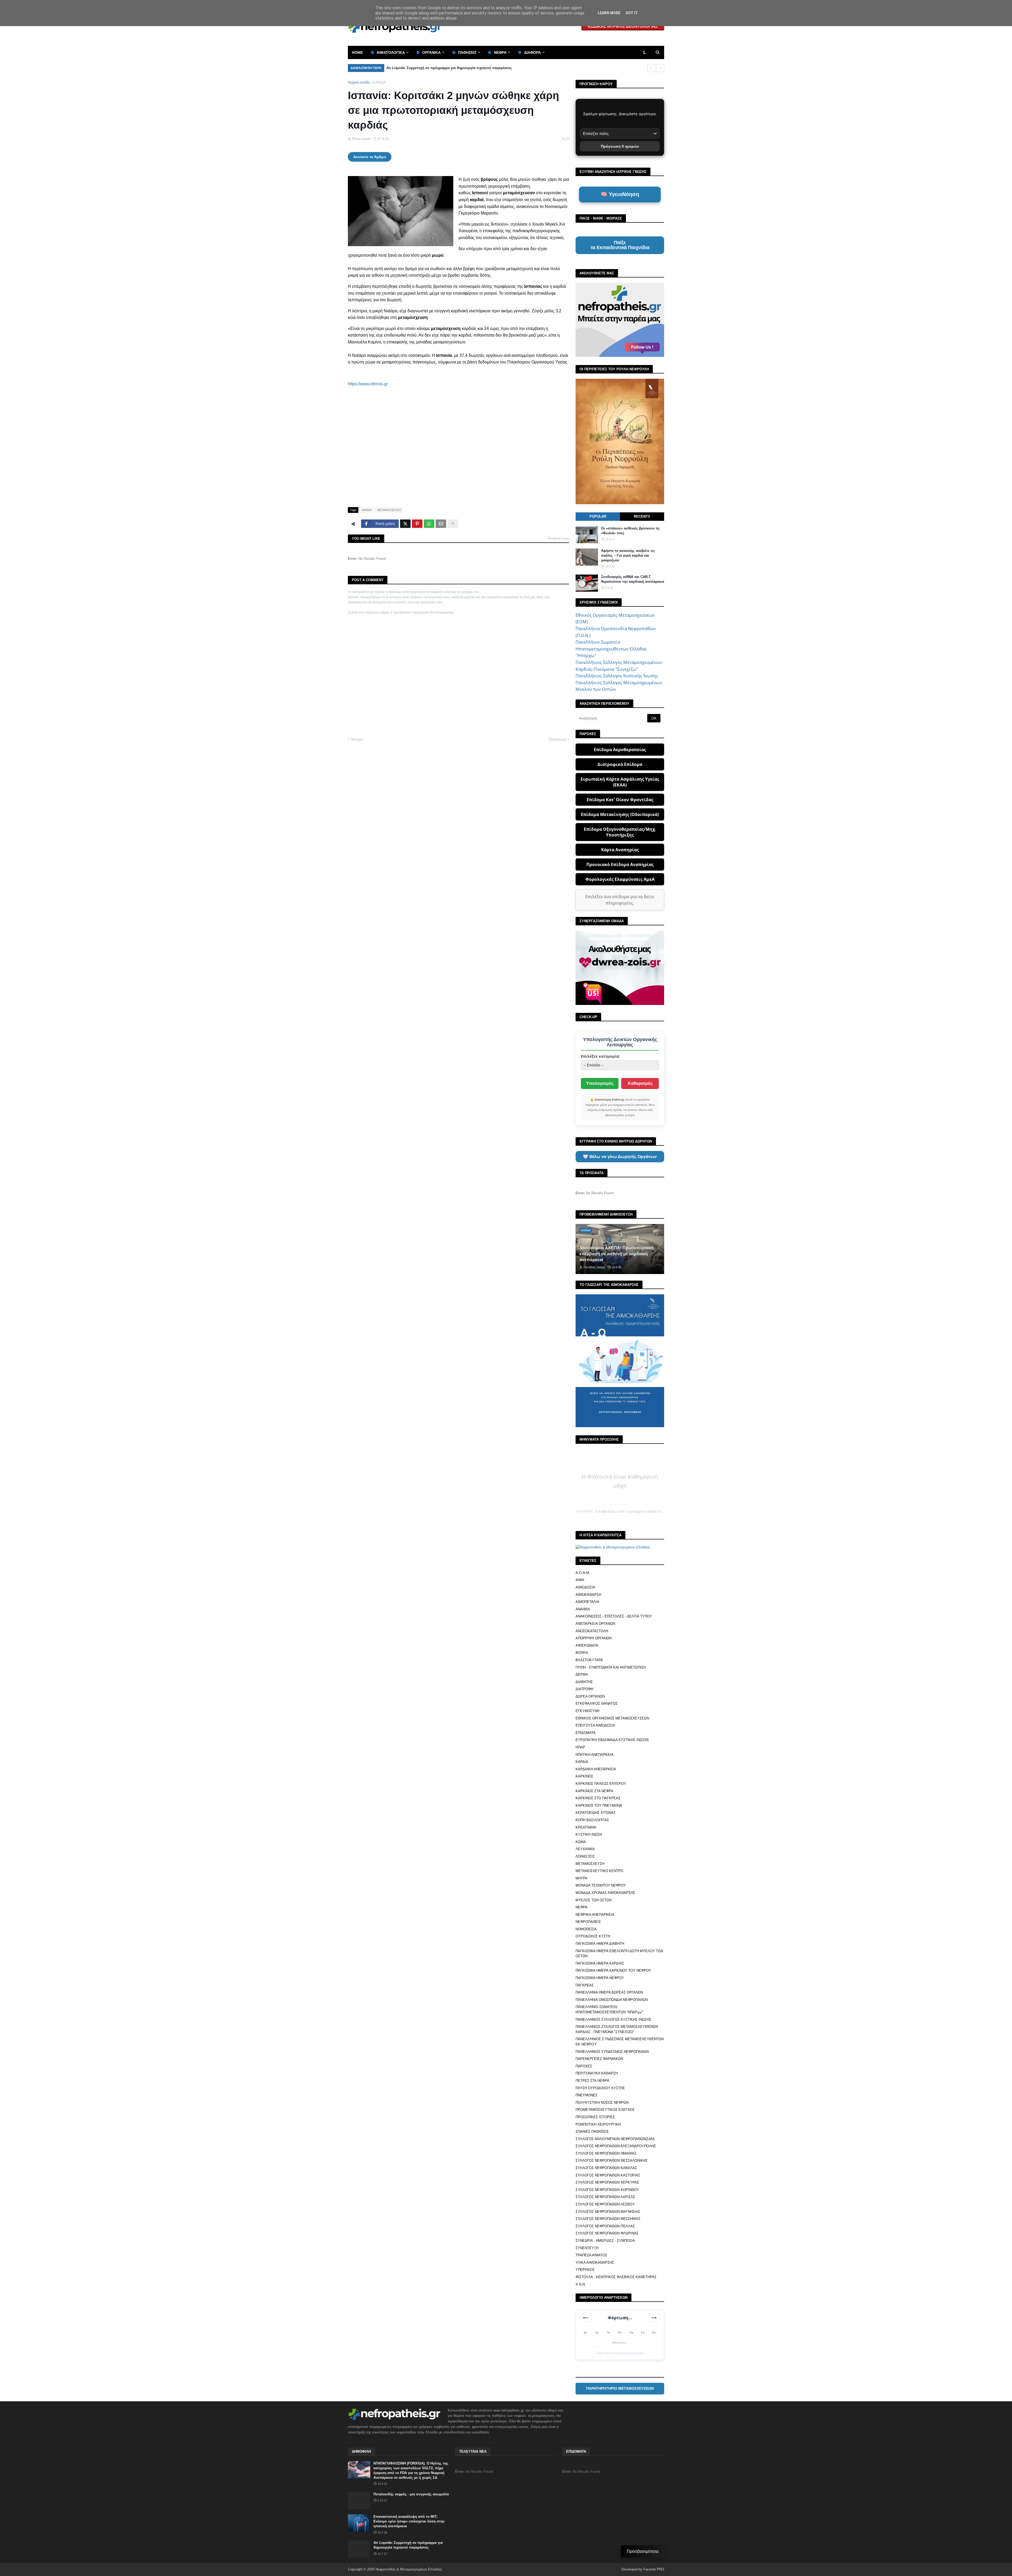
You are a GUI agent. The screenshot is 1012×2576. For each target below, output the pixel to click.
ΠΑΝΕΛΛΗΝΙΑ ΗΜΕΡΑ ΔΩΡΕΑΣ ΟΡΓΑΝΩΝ (609, 1992)
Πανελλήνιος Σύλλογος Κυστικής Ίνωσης (617, 676)
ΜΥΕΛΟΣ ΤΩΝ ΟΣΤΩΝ (593, 1900)
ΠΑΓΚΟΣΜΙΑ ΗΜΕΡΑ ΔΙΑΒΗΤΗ (600, 1944)
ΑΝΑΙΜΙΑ (583, 1609)
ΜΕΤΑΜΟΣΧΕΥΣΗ (389, 510)
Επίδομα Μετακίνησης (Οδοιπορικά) (620, 814)
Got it (632, 13)
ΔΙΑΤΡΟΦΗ (584, 1689)
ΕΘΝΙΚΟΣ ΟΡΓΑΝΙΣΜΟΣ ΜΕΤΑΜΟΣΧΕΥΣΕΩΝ (612, 1718)
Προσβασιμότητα (643, 2551)
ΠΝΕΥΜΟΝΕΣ (587, 2095)
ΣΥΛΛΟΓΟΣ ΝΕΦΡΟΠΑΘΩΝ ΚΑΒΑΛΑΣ (606, 2168)
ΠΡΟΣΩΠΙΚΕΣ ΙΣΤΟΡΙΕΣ (595, 2117)
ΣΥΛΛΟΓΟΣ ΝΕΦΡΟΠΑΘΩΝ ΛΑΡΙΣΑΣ (605, 2197)
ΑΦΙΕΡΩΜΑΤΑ (587, 1646)
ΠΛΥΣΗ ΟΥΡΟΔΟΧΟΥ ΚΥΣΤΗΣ (600, 2088)
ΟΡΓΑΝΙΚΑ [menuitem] (431, 52)
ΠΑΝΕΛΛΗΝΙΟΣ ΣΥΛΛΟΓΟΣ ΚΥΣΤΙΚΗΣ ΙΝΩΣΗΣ (613, 2020)
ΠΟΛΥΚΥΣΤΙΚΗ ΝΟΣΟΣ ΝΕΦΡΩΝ (602, 2103)
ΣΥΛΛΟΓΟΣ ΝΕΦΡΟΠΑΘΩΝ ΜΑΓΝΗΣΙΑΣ (608, 2212)
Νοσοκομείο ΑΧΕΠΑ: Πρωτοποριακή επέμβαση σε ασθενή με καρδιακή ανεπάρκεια (617, 1254)
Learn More (609, 13)
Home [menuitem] (357, 52)
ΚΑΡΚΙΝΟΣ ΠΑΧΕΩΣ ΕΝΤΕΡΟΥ (601, 1784)
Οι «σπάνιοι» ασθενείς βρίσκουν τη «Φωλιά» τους (428, 68)
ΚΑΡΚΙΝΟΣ (584, 1776)
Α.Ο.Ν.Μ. (583, 1573)
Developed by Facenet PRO (643, 2569)
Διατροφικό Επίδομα (620, 764)
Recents (642, 516)
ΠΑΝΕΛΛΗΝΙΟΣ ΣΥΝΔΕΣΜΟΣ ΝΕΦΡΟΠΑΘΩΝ (612, 2052)
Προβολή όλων (558, 538)
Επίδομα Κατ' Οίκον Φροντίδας (620, 800)
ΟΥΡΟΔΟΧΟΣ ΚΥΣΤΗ (593, 1936)
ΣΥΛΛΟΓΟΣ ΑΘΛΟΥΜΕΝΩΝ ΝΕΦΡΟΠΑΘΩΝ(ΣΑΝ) (615, 2139)
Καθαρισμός (640, 1083)
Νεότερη (357, 739)
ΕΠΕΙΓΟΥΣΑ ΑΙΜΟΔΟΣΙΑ (595, 1725)
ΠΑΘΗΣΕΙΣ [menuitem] (467, 52)
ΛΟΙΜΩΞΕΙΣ (585, 1856)
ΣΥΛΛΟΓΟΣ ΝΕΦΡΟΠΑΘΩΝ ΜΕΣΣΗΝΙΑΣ (608, 2219)
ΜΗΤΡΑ (582, 1878)
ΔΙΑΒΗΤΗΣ (584, 1682)
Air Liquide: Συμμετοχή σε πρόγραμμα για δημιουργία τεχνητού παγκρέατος (408, 2545)
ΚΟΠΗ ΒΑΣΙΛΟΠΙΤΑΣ (592, 1820)
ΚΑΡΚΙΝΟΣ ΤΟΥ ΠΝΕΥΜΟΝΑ (599, 1805)
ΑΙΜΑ (580, 1580)
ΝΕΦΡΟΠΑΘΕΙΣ (588, 1922)
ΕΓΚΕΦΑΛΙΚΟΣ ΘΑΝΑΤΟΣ (597, 1703)
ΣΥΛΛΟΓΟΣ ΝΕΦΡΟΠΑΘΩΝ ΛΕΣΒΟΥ (605, 2204)
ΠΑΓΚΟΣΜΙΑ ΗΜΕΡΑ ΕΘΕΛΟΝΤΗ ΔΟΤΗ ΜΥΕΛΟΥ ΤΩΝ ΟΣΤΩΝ (619, 1954)
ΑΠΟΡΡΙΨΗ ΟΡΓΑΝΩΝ (593, 1638)
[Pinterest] (417, 524)
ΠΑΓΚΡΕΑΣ (585, 1985)
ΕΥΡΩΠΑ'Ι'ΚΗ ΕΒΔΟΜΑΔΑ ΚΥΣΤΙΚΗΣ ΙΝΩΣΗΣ (612, 1740)
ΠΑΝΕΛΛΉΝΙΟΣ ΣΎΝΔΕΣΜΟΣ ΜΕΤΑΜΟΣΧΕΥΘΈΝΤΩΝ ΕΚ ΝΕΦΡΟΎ (620, 2042)
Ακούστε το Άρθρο (370, 157)
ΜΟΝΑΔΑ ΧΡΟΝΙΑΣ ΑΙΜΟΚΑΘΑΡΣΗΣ (605, 1893)
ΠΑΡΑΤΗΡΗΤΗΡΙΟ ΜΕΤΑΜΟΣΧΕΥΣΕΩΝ (620, 2388)
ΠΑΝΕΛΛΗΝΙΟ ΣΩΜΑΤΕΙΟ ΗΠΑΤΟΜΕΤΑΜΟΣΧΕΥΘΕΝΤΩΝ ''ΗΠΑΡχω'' (609, 2009)
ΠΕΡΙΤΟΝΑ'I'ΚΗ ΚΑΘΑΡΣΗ (597, 2073)
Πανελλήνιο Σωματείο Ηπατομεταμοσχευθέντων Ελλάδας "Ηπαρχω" (611, 649)
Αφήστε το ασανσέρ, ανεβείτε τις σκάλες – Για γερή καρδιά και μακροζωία (628, 555)
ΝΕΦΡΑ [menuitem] (500, 52)
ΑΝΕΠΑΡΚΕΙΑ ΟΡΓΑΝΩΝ (595, 1624)
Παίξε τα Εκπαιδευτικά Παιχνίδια (620, 245)
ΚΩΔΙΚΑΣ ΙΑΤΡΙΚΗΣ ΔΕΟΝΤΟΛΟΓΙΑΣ (623, 26)
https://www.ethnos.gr (368, 384)
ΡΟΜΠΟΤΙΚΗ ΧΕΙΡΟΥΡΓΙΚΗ (598, 2124)
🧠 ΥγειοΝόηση (620, 194)
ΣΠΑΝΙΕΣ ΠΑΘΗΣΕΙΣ (592, 2132)
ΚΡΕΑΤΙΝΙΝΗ (586, 1827)
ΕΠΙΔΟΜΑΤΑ (586, 1733)
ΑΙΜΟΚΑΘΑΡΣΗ (588, 1595)
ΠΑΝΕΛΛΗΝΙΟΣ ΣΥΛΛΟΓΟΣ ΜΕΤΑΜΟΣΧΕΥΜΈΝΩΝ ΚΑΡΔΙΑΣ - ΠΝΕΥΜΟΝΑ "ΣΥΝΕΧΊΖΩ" (617, 2029)
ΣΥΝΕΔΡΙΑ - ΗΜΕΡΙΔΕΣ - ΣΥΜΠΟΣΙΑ (605, 2241)
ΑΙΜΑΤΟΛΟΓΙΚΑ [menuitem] (391, 52)
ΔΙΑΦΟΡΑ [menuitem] (532, 52)
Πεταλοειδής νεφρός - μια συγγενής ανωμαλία (411, 2494)
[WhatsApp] (429, 524)
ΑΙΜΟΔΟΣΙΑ (585, 1587)
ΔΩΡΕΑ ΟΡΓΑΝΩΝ (590, 1696)
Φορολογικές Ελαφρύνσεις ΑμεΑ (620, 879)
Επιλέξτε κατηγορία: (600, 1056)
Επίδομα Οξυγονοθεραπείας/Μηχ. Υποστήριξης (620, 832)
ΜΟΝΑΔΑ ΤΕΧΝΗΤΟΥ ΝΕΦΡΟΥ (601, 1885)
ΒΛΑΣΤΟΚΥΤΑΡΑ (589, 1660)
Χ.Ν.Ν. (581, 2284)
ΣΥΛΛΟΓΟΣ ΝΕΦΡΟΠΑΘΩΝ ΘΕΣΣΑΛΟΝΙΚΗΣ (612, 2161)
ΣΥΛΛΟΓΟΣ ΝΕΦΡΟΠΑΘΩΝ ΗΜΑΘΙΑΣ (606, 2153)
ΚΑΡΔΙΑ (379, 82)
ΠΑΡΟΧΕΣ (584, 2066)
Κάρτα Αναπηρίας (620, 850)
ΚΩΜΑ (581, 1842)
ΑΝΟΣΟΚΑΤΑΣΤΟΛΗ (592, 1631)
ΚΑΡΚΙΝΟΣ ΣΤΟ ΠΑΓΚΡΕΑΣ (598, 1798)
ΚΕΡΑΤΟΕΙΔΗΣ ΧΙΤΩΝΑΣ (596, 1813)
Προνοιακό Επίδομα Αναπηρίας (620, 864)
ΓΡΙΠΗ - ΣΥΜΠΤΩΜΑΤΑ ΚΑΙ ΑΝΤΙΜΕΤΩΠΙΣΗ (611, 1667)
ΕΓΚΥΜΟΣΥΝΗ (587, 1711)
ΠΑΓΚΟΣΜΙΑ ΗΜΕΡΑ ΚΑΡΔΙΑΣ (600, 1963)
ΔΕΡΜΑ (582, 1675)
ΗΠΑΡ (580, 1747)
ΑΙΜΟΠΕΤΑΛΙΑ (587, 1602)
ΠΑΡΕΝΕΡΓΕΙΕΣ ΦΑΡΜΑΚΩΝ (599, 2059)
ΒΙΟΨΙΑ (582, 1653)
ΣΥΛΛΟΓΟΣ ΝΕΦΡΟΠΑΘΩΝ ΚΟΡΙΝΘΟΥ (607, 2190)
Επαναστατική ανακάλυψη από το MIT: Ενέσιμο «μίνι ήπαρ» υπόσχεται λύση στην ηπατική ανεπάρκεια (409, 2521)
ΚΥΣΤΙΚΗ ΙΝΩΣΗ (589, 1834)
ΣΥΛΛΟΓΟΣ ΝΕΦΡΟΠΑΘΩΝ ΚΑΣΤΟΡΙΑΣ (608, 2175)
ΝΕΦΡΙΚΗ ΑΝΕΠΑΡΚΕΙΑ (595, 1915)
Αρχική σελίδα (359, 82)
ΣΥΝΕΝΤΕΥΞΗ (587, 2248)
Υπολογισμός (600, 1083)
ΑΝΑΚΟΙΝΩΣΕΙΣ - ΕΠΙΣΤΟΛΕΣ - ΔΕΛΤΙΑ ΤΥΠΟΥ (614, 1616)
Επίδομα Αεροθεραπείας (620, 750)
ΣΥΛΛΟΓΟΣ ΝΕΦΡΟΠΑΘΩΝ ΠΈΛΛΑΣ (605, 2226)
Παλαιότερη (558, 739)
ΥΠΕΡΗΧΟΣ (585, 2270)
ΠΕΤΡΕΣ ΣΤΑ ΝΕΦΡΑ (592, 2081)
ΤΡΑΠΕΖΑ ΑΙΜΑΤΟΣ (591, 2255)
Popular (598, 516)
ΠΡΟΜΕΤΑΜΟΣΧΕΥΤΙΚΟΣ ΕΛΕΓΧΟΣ (605, 2110)
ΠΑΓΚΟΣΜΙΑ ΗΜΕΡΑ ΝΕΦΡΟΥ (600, 1978)
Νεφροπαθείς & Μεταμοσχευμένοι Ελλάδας (409, 2569)
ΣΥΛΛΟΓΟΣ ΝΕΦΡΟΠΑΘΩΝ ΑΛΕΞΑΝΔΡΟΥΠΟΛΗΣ (616, 2146)
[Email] (441, 524)
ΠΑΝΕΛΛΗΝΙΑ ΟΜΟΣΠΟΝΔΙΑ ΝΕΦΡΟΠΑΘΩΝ (612, 2000)
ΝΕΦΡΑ (582, 1907)
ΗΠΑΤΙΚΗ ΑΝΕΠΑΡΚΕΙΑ (595, 1755)
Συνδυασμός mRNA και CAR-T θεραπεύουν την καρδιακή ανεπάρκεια (633, 579)
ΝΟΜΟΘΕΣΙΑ (586, 1929)
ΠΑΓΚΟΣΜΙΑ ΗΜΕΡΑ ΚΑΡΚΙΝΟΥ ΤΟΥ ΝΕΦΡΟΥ (613, 1970)
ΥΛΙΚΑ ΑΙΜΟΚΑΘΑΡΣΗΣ (595, 2262)
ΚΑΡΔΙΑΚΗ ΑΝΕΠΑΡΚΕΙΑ (596, 1769)
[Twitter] (405, 524)
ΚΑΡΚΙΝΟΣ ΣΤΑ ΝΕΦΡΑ (594, 1791)
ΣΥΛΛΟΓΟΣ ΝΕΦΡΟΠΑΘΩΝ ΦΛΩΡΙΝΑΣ (607, 2233)
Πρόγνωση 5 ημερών (620, 146)
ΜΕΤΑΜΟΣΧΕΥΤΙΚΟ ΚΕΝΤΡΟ (599, 1871)
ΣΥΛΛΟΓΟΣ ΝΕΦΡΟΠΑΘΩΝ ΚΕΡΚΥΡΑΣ (607, 2182)
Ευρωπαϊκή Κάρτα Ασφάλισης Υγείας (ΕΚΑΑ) (620, 782)
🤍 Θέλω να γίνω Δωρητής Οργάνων (620, 1157)
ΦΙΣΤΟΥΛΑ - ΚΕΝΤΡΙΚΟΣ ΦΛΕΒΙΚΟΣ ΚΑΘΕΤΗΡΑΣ (616, 2277)
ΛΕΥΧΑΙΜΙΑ (585, 1849)
